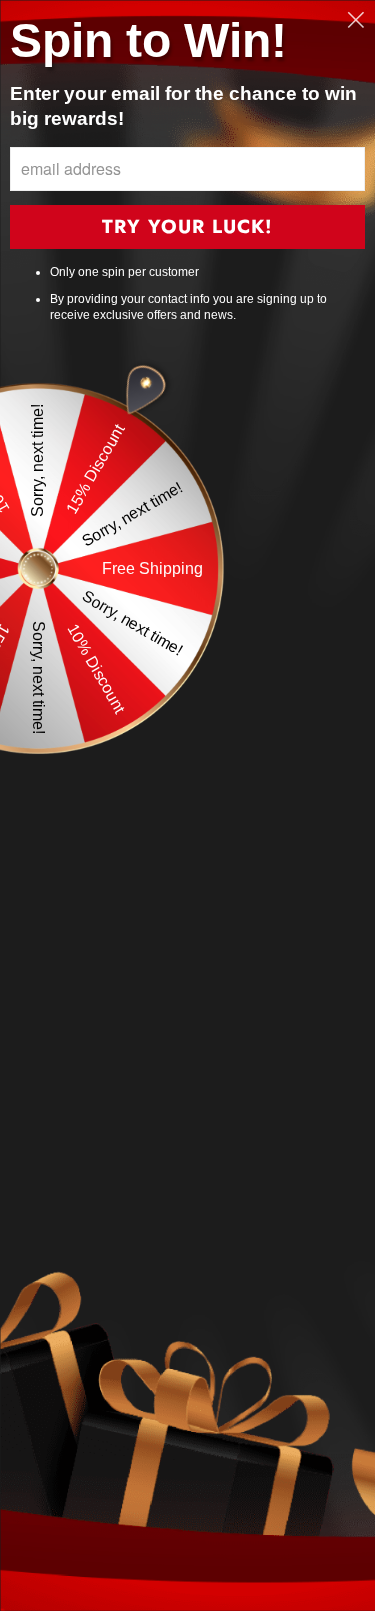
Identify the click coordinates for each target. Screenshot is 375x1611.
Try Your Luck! (187, 226)
